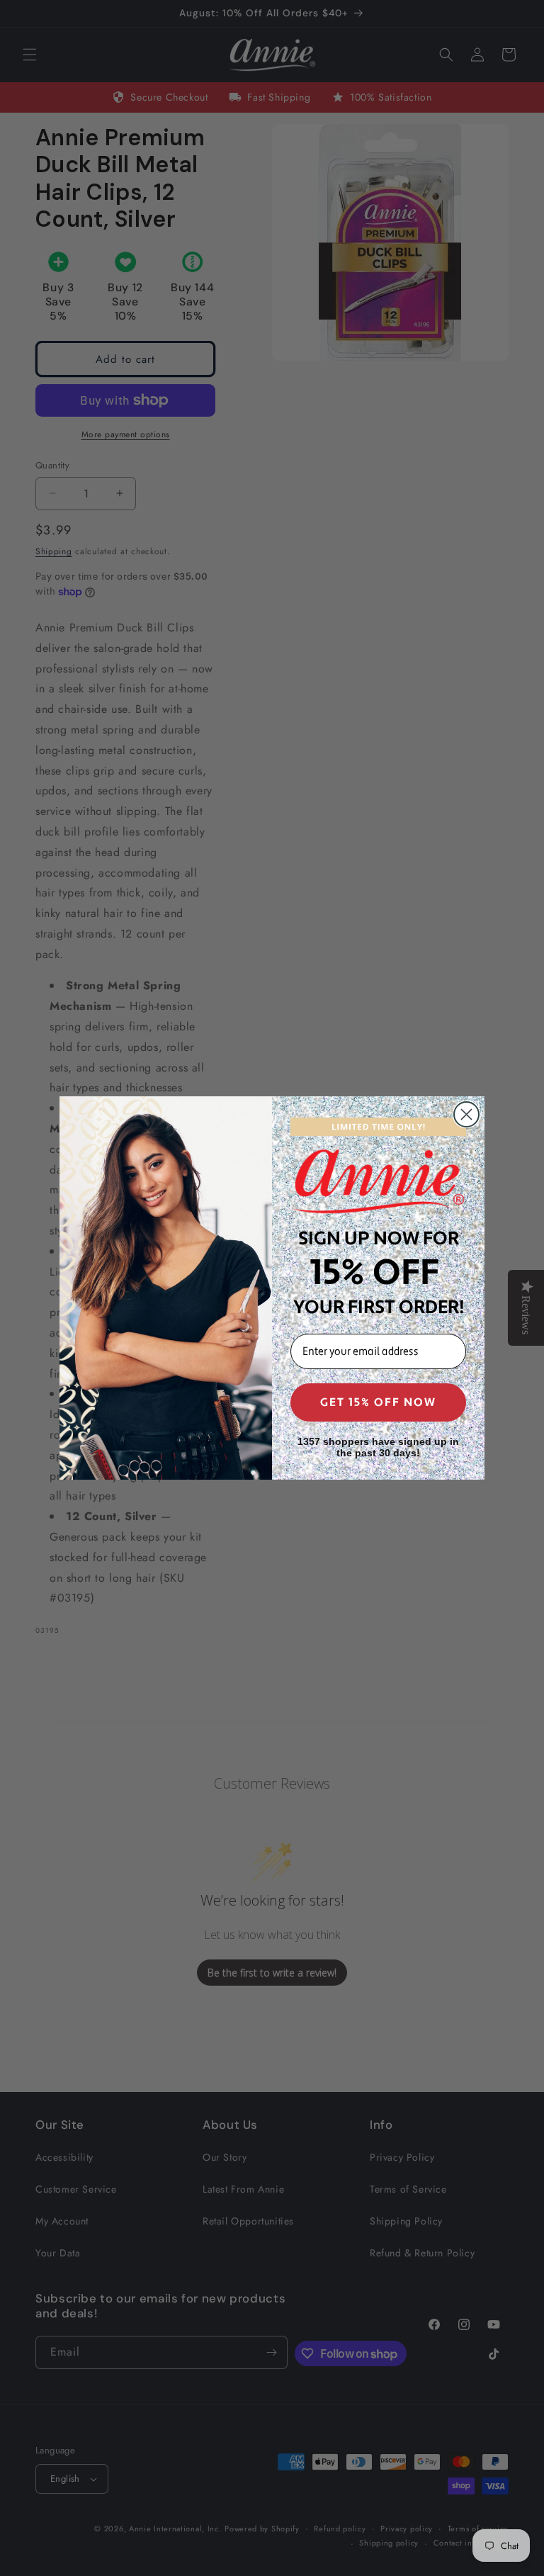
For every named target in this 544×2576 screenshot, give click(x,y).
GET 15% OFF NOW (378, 1402)
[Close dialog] (466, 1114)
